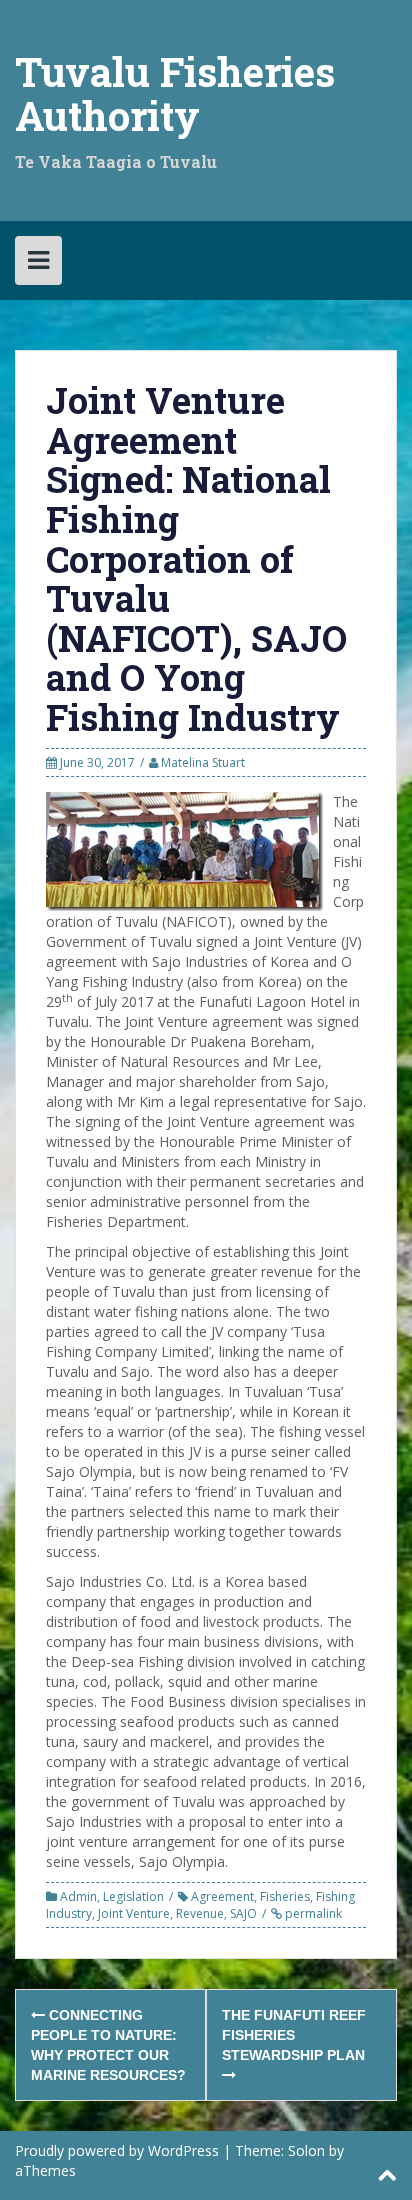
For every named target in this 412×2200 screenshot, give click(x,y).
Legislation (133, 1896)
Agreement (222, 1896)
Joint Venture (134, 1913)
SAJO (243, 1913)
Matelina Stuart (203, 762)
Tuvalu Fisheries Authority (175, 93)
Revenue (200, 1913)
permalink (312, 1913)
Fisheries (285, 1896)
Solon (306, 2150)
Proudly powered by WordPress (117, 2150)
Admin (78, 1896)
